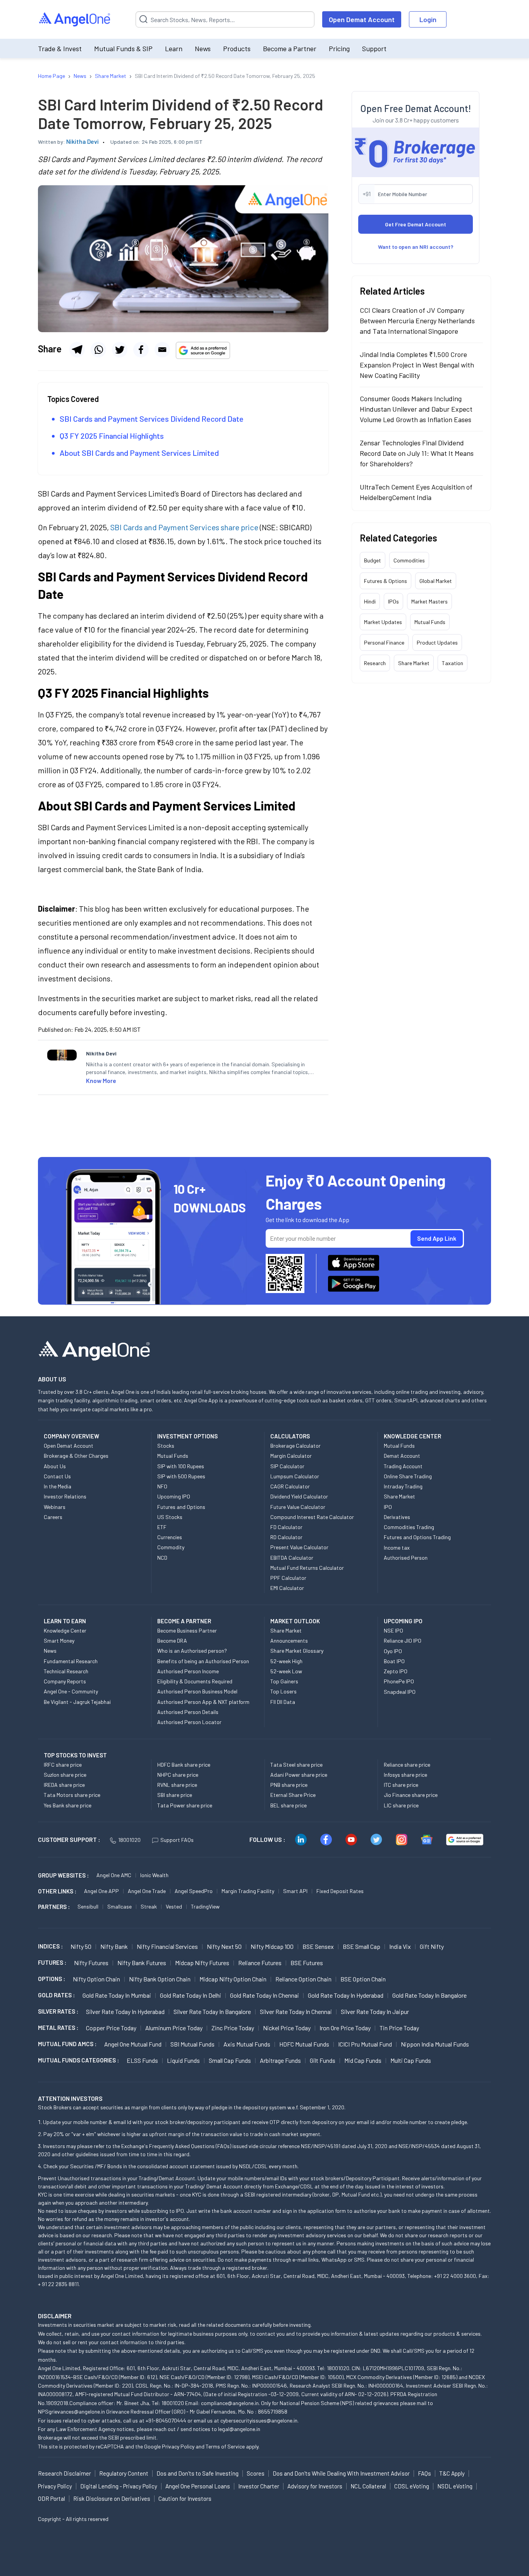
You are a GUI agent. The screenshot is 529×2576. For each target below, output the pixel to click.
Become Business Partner (187, 1630)
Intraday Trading (403, 1486)
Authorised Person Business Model (197, 1691)
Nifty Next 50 (224, 1946)
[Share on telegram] (77, 350)
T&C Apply (452, 2473)
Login (428, 19)
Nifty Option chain (96, 1979)
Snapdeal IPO (400, 1692)
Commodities (409, 560)
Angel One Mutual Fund (133, 2044)
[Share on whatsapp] (98, 350)
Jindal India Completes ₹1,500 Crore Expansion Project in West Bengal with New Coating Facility (417, 365)
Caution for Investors (185, 2498)
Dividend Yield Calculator (299, 1496)
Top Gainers (284, 1681)
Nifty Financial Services (167, 1946)
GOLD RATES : (56, 1995)
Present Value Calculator (299, 1547)
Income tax (397, 1547)
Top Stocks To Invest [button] (75, 1755)
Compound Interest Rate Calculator (312, 1517)
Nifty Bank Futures (142, 1963)
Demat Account (402, 1456)
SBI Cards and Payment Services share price (184, 527)
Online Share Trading (408, 1476)
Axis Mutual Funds (247, 2044)
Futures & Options (386, 581)
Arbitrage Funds (280, 2060)
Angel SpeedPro (194, 1891)
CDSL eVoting (412, 2486)
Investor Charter (259, 2486)
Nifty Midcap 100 (272, 1946)
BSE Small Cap (362, 1946)
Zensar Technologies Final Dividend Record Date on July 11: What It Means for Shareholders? (417, 453)
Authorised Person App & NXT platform (203, 1702)
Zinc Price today (233, 2028)
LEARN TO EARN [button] (65, 1621)
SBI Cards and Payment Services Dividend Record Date (152, 419)
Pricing (339, 48)
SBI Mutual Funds (192, 2044)
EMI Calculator (287, 1588)
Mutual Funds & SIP (123, 48)
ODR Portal (52, 2498)
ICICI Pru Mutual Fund (365, 2044)
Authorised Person (406, 1558)
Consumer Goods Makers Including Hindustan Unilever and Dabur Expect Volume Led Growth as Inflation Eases (416, 409)
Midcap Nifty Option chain (233, 1979)
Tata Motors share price (72, 1795)
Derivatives (397, 1517)
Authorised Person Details (188, 1712)
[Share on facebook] (141, 350)
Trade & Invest (60, 48)
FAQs (424, 2473)
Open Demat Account (362, 19)
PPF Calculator (288, 1578)
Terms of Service (225, 2446)
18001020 (129, 1840)
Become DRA (172, 1641)
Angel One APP (101, 1891)
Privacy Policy (178, 2446)
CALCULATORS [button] (290, 1436)
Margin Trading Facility (248, 1891)
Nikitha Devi (82, 141)
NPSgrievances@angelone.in (71, 2411)
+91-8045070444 (166, 2420)
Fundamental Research (71, 1661)
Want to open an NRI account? (416, 247)
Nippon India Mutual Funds (435, 2044)
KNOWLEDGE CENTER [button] (412, 1436)
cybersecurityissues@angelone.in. (259, 2420)
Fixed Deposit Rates (340, 1891)
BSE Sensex (318, 1946)
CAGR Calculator (290, 1486)
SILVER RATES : (58, 2011)
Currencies (170, 1537)
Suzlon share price (65, 1775)
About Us (55, 1466)
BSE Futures (307, 1963)
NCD (162, 1558)
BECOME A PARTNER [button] (184, 1621)
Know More (101, 1080)
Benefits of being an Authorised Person (203, 1661)
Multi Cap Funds (411, 2060)
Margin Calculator (291, 1456)
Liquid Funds (183, 2060)
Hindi (370, 601)
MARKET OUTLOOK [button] (295, 1621)
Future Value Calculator (298, 1507)
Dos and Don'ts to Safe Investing (198, 2473)
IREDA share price (64, 1785)
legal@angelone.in (239, 2429)
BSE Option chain (363, 1979)
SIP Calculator (287, 1466)
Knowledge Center (65, 1630)
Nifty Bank (114, 1946)
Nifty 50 (81, 1946)
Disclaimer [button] (55, 2316)
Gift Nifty (432, 1946)
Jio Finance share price (411, 1795)
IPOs (393, 601)
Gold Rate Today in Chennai (264, 1995)
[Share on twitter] (120, 350)
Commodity (171, 1547)
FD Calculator (286, 1527)
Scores (256, 2473)
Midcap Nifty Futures (202, 1963)
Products (237, 48)
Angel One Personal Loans (198, 2486)
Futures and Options (181, 1507)
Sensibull (88, 1906)
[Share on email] (162, 350)
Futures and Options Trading (417, 1537)
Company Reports (65, 1681)
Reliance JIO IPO (403, 1641)
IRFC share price (63, 1765)
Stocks (166, 1446)
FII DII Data (283, 1702)
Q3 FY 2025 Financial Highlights (112, 436)
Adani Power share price (299, 1775)
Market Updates (383, 622)
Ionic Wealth (154, 1875)
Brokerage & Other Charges (76, 1456)
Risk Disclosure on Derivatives (112, 2498)
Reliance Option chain (303, 1979)
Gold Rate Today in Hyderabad (346, 1995)
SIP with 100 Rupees (181, 1466)
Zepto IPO (396, 1671)
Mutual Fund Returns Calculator (307, 1568)
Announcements (289, 1641)
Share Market (414, 663)
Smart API (295, 1891)
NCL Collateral (368, 2486)
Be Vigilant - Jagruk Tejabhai (77, 1702)
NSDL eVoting (455, 2486)
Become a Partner (290, 48)
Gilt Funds (323, 2060)
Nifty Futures (91, 1963)
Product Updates (437, 642)
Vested (174, 1906)
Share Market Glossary (297, 1651)
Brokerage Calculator (295, 1446)
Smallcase (119, 1906)
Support (374, 48)
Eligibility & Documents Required (195, 1681)
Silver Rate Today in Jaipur (375, 2011)
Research (375, 663)
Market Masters (429, 601)
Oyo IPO (393, 1651)
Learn (174, 48)
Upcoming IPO (174, 1496)
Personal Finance (384, 642)
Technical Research (66, 1671)
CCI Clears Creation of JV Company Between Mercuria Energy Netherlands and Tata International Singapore (417, 321)
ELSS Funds (142, 2060)
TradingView (205, 1906)
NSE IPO (393, 1630)
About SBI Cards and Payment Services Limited (139, 453)
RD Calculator (286, 1537)
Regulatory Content (124, 2473)
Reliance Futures (260, 1963)
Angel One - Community (71, 1691)
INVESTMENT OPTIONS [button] (187, 1436)
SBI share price (175, 1795)
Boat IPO (394, 1661)
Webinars (55, 1507)
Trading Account (403, 1466)
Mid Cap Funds (363, 2060)
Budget (373, 560)
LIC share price (401, 1805)
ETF (162, 1527)
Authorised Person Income (188, 1671)
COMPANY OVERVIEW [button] (71, 1436)
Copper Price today (111, 2028)
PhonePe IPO (399, 1681)
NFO (162, 1486)
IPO (388, 1507)
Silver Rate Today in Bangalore (212, 2011)
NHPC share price (178, 1775)
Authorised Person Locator (189, 1722)
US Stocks (170, 1517)
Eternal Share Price (293, 1795)
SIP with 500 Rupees (181, 1476)
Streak (149, 1906)
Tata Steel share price (296, 1765)
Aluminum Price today (174, 2028)
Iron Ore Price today (345, 2028)
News (203, 48)
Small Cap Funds (230, 2060)
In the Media (58, 1486)
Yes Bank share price (68, 1805)
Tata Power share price (185, 1805)
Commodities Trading (409, 1527)
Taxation (453, 663)
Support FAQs (177, 1840)
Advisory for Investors (315, 2486)
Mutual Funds (430, 622)
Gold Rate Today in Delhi (191, 1995)
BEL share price (289, 1805)
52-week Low (286, 1671)
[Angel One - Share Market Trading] (75, 20)
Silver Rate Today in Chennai (296, 2011)
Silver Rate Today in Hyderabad (125, 2011)
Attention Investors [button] (70, 2098)
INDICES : (50, 1946)
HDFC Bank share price (184, 1765)
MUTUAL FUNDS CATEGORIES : (78, 2060)
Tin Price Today (399, 2028)
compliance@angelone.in (230, 2403)
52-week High (286, 1661)
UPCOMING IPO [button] (403, 1621)
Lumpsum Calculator (295, 1476)
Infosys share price (405, 1775)
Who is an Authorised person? (192, 1651)
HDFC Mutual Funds (304, 2044)
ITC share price (401, 1785)
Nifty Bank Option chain (160, 1979)
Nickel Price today (287, 2028)
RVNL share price (177, 1785)
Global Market (436, 581)
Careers (53, 1517)
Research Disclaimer (64, 2473)
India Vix (400, 1946)
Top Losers (283, 1691)
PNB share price (289, 1785)
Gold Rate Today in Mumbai (117, 1995)
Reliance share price (407, 1765)
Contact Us (57, 1476)
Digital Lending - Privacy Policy (119, 2486)
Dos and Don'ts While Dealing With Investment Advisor (341, 2473)
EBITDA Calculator (292, 1558)
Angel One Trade (147, 1891)
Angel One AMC (114, 1875)
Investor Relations (65, 1496)
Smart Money (59, 1641)
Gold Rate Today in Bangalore (429, 1995)
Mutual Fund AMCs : (67, 2044)
